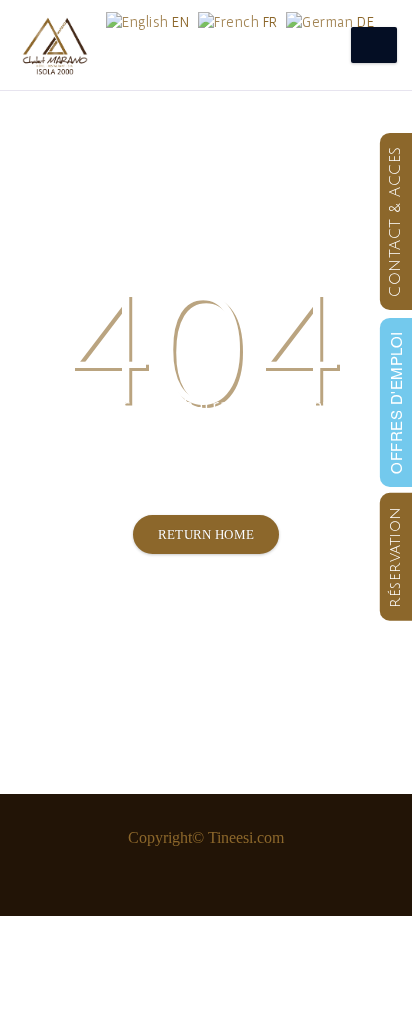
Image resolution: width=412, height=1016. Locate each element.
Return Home (206, 534)
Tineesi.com (246, 837)
